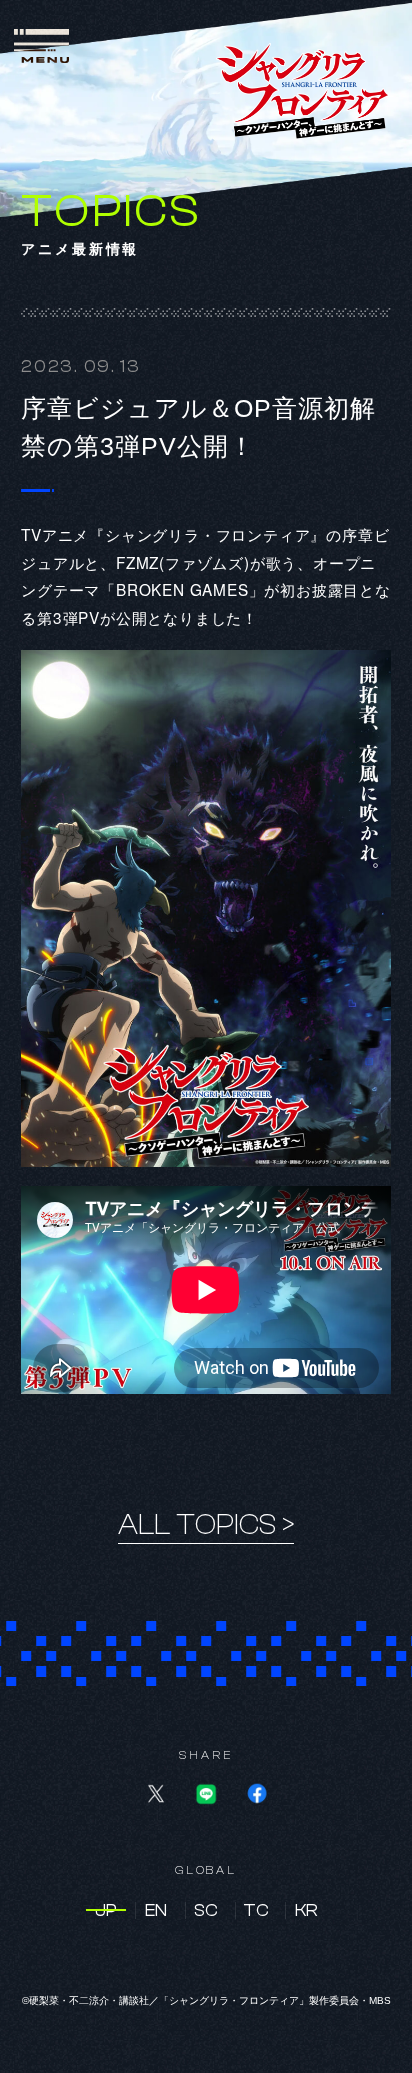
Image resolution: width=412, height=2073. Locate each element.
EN (156, 1910)
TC (256, 1910)
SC (206, 1910)
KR (306, 1910)
